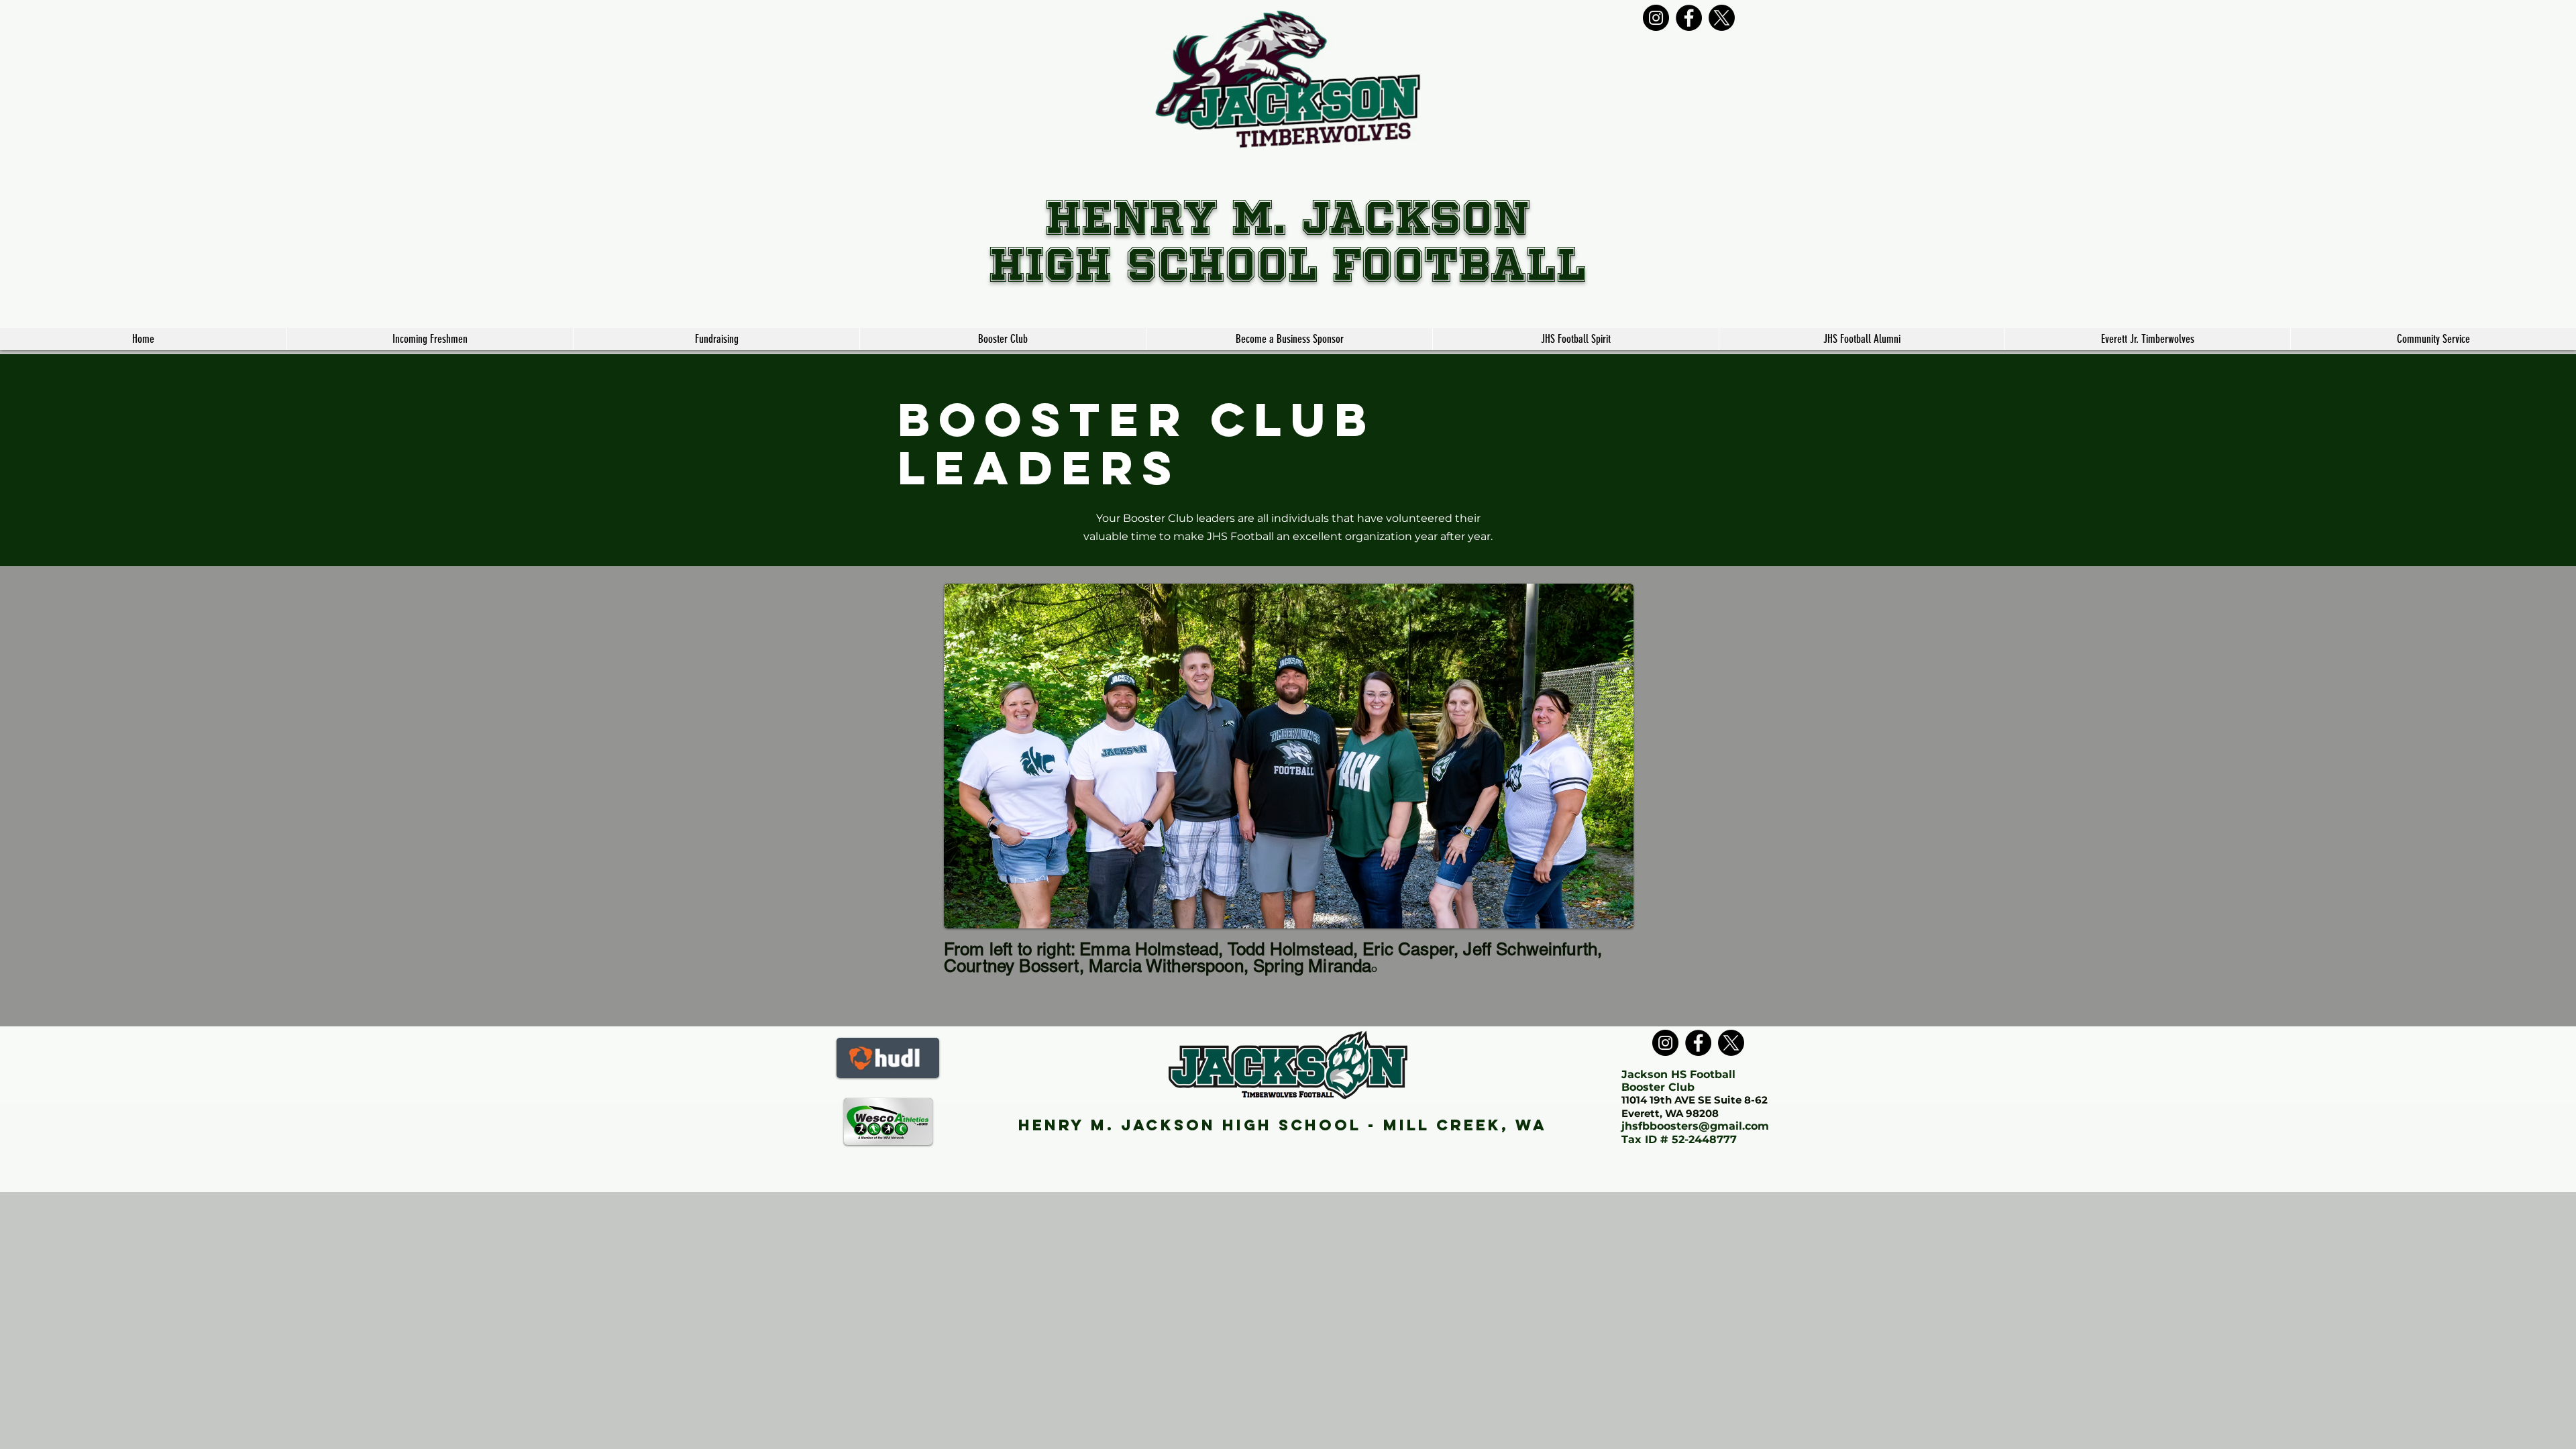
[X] (1722, 18)
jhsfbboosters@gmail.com (1695, 1126)
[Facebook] (1689, 18)
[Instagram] (1656, 18)
